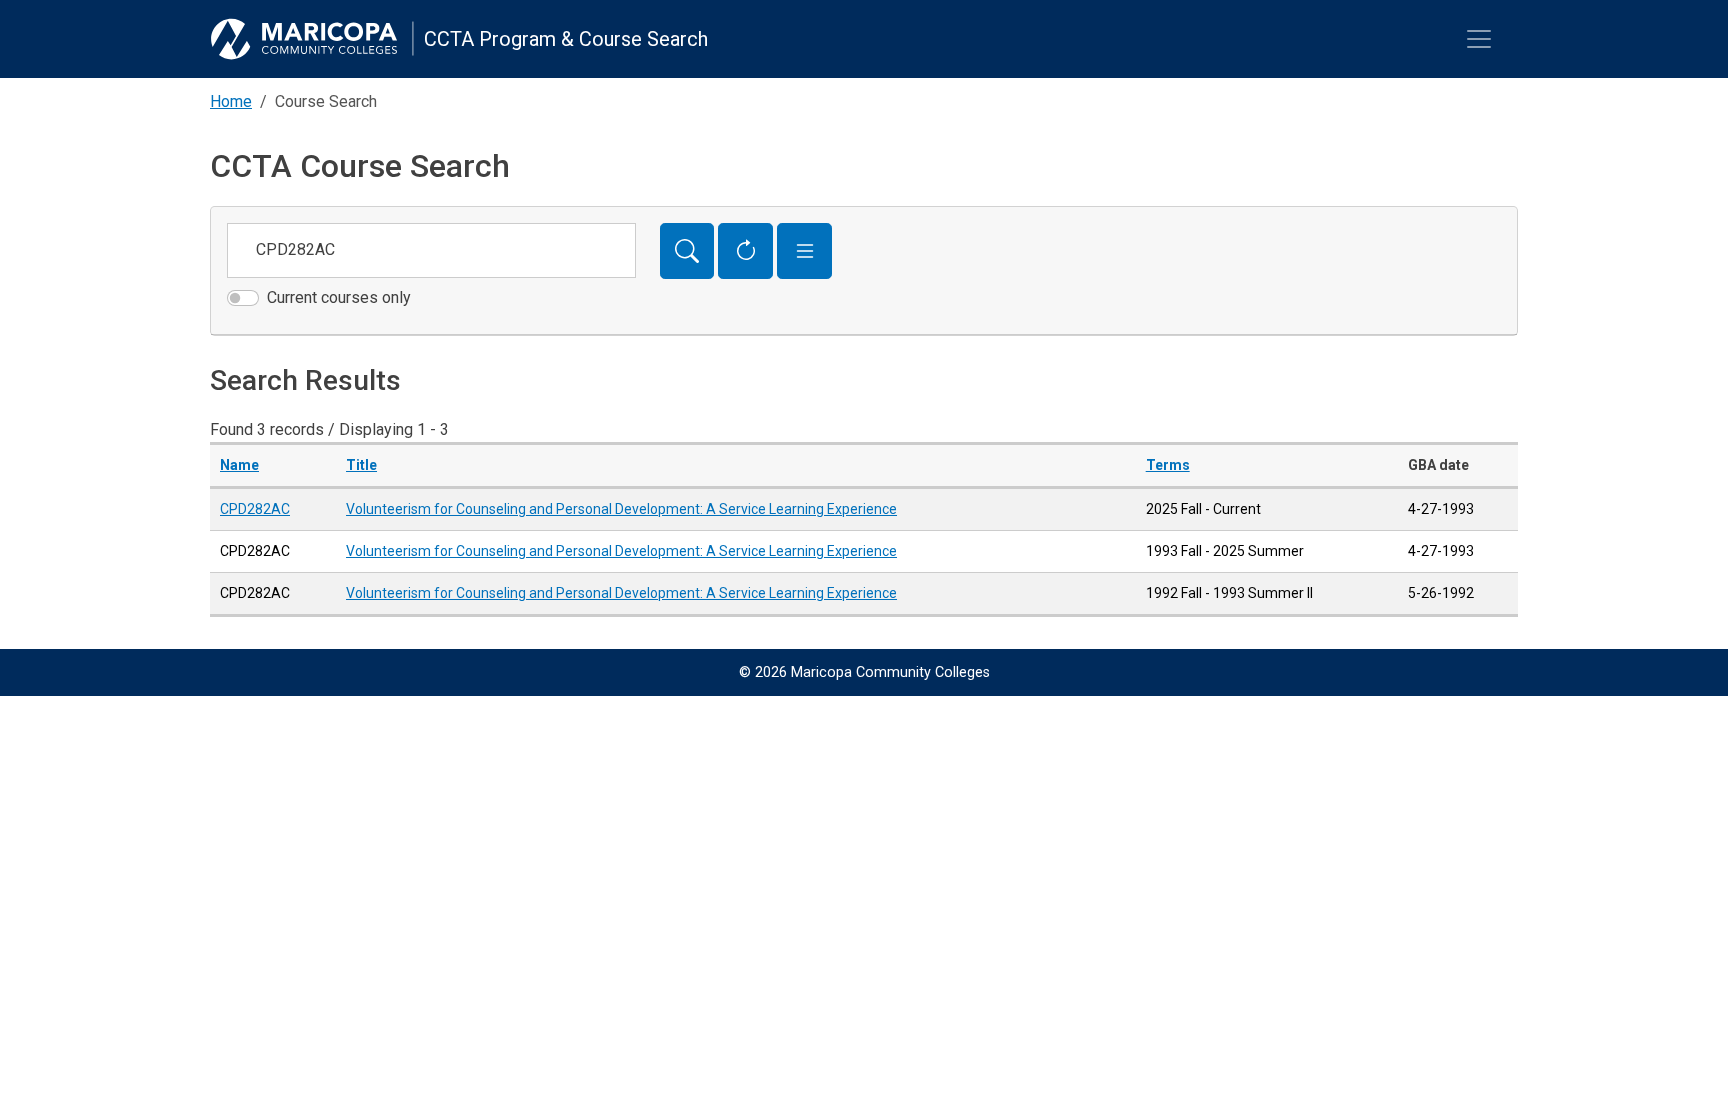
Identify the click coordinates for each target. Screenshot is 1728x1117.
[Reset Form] (745, 251)
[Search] (687, 251)
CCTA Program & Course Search (566, 39)
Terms (1168, 465)
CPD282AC (255, 509)
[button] (804, 251)
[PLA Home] (312, 39)
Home (231, 101)
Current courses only (339, 297)
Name (239, 465)
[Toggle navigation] (1479, 39)
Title (361, 465)
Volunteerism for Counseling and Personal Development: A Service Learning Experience (621, 509)
